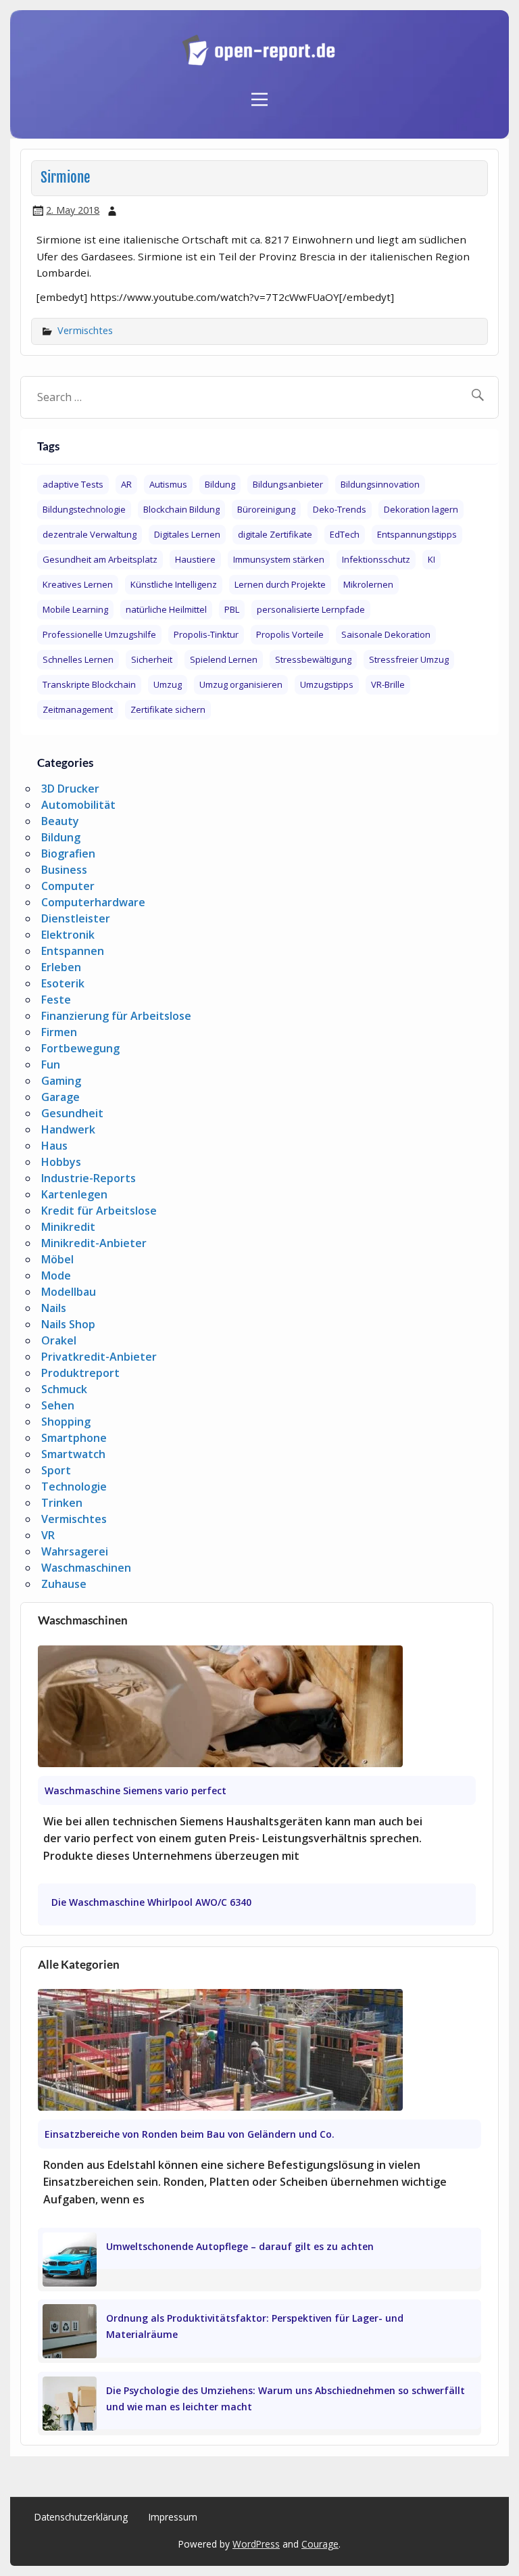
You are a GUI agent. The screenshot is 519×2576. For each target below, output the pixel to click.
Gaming (61, 1081)
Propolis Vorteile (290, 634)
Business (64, 870)
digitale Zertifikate (275, 534)
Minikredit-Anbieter (94, 1243)
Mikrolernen (368, 584)
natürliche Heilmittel (166, 609)
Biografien (68, 853)
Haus (54, 1146)
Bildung (220, 484)
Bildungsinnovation (380, 484)
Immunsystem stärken (279, 559)
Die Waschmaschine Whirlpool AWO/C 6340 (151, 1902)
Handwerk (68, 1129)
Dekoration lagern (421, 509)
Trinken (62, 1503)
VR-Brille (388, 684)
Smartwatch (73, 1454)
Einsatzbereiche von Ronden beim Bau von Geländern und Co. (190, 2134)
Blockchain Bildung (181, 509)
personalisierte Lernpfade (311, 609)
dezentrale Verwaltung (90, 534)
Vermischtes (85, 330)
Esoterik (63, 983)
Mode (56, 1275)
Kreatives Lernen (78, 584)
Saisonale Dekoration (386, 634)
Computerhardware (93, 902)
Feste (56, 1000)
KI (431, 559)
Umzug (168, 684)
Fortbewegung (80, 1048)
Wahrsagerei (75, 1551)
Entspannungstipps (417, 534)
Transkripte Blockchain (89, 684)
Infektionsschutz (376, 559)
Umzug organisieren (241, 684)
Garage (60, 1097)
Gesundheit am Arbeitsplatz (100, 559)
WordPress (256, 2544)
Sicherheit (152, 659)
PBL (232, 609)
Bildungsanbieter (288, 484)
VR (48, 1535)
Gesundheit (72, 1113)
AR (126, 484)
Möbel (57, 1259)
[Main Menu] (259, 92)
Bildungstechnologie (84, 509)
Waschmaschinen (86, 1568)
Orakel (59, 1340)
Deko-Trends (340, 509)
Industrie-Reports (89, 1178)
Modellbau (69, 1292)
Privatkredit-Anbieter (99, 1357)
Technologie (74, 1486)
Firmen (59, 1032)
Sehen (58, 1405)
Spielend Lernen (224, 659)
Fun (51, 1064)
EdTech (345, 534)
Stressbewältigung (313, 659)
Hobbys (61, 1162)
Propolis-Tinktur (206, 634)
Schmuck (64, 1389)
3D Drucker (70, 789)
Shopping (66, 1422)
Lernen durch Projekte (280, 584)
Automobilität (78, 805)
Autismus (168, 484)
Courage (320, 2544)
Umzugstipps (327, 684)
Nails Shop (68, 1324)
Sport (56, 1470)
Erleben (61, 967)
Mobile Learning (75, 609)
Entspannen (73, 951)
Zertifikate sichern (168, 709)
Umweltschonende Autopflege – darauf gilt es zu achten (240, 2246)
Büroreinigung (266, 509)
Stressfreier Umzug (409, 659)
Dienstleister (76, 918)
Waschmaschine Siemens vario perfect (135, 1790)
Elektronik (68, 935)
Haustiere (195, 559)
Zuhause (64, 1584)
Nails (54, 1308)
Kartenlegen (74, 1194)
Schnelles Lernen (78, 659)
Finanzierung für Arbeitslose (116, 1016)
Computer (68, 886)
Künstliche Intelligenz (174, 584)
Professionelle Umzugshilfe (99, 634)
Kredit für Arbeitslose (99, 1211)
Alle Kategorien (79, 1964)
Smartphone (74, 1438)
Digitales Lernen (187, 534)
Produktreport (80, 1373)
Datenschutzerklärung (81, 2517)
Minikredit (68, 1227)
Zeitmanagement (78, 709)
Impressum (173, 2517)
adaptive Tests (73, 484)
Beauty (60, 821)
